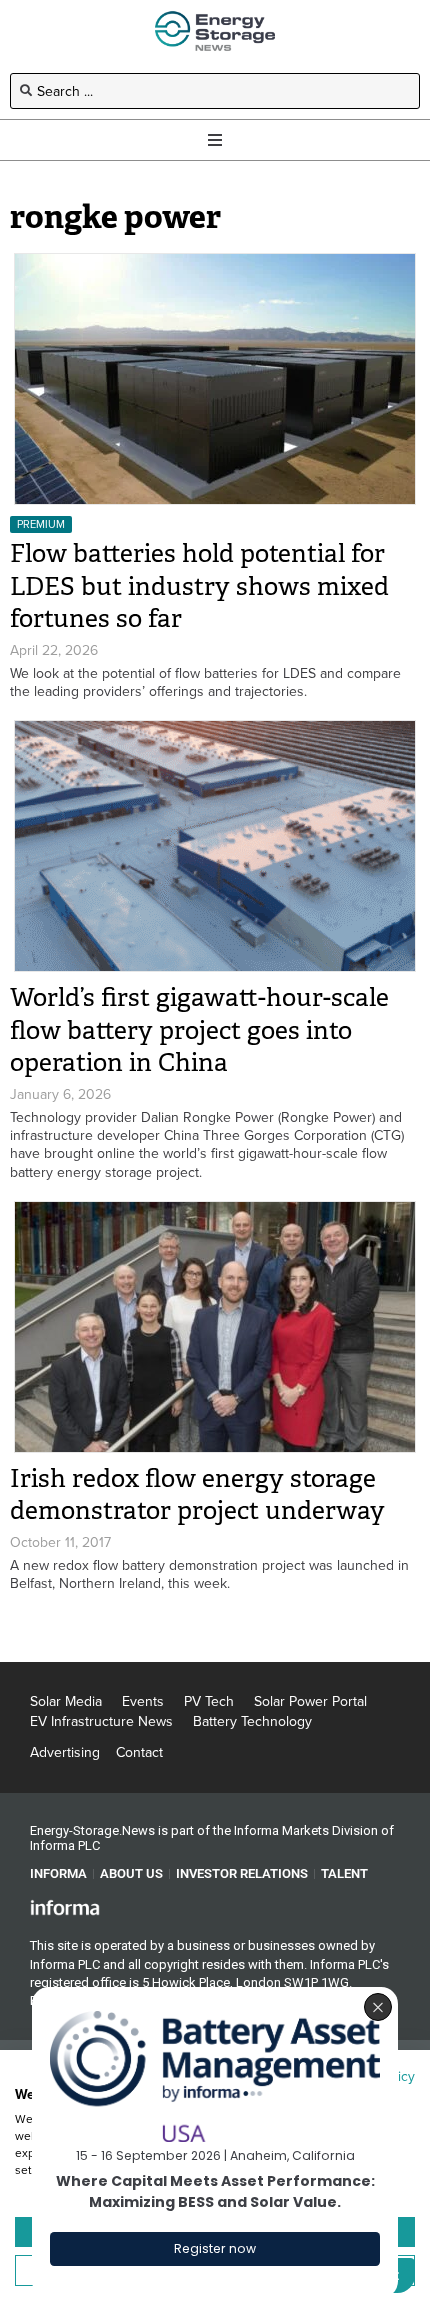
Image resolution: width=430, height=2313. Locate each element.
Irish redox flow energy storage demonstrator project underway (197, 1495)
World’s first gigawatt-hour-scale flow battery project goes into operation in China (199, 1030)
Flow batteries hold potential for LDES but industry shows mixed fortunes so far (199, 586)
